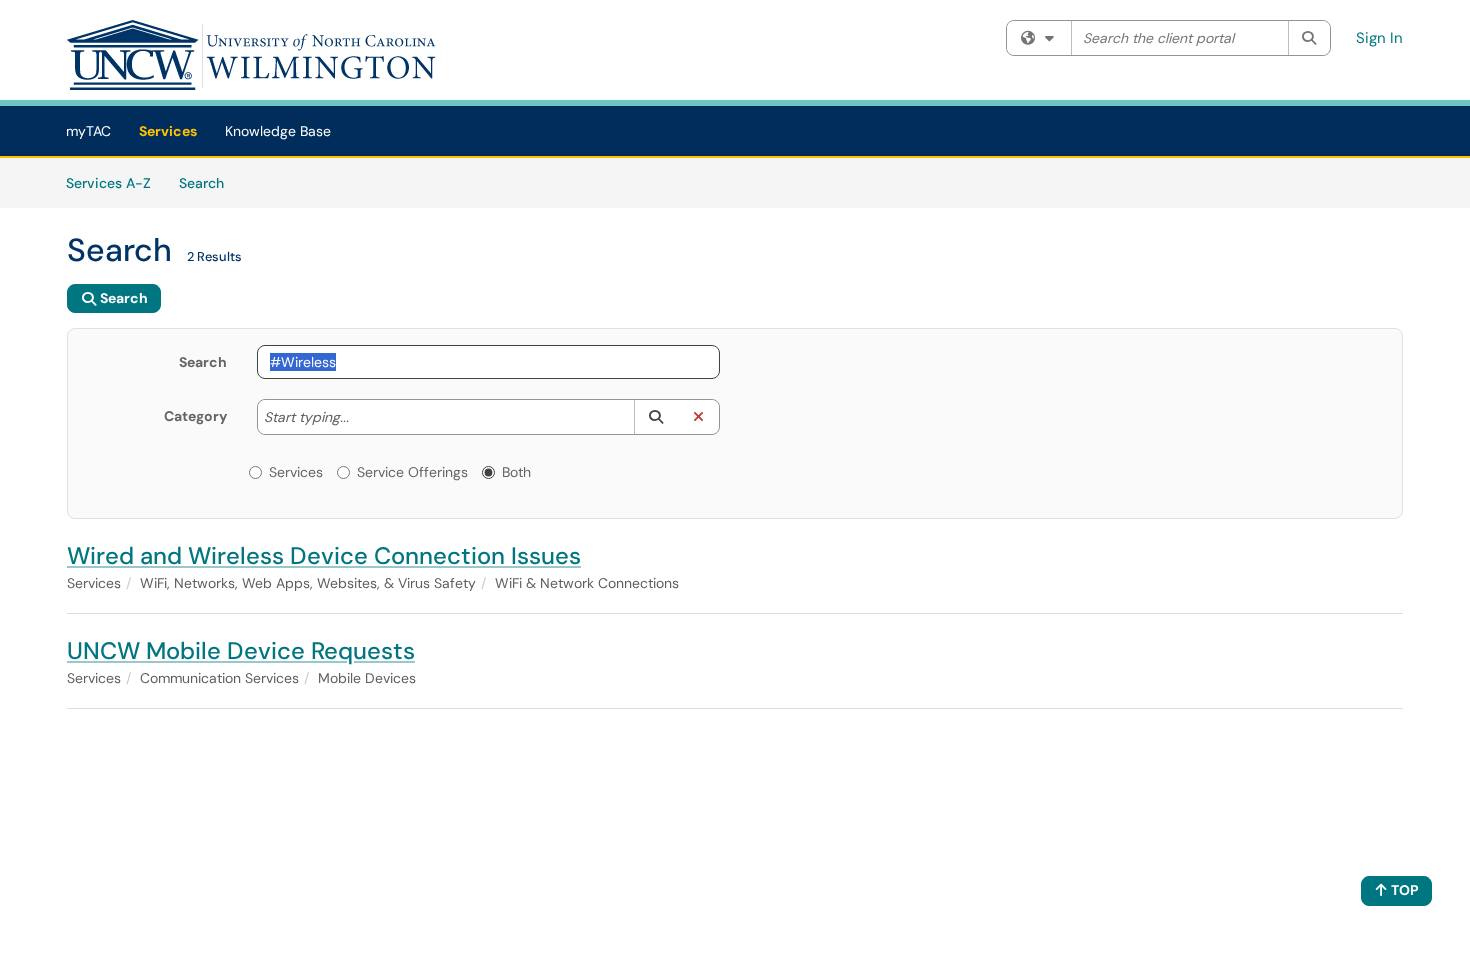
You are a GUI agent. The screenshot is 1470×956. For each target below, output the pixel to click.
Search (208, 182)
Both (516, 472)
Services (168, 131)
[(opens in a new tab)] (252, 55)
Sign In (1379, 38)
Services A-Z (108, 183)
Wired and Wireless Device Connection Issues (324, 555)
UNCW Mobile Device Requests (241, 650)
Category (195, 416)
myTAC (88, 131)
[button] (655, 417)
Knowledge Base (278, 131)
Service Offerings (412, 472)
